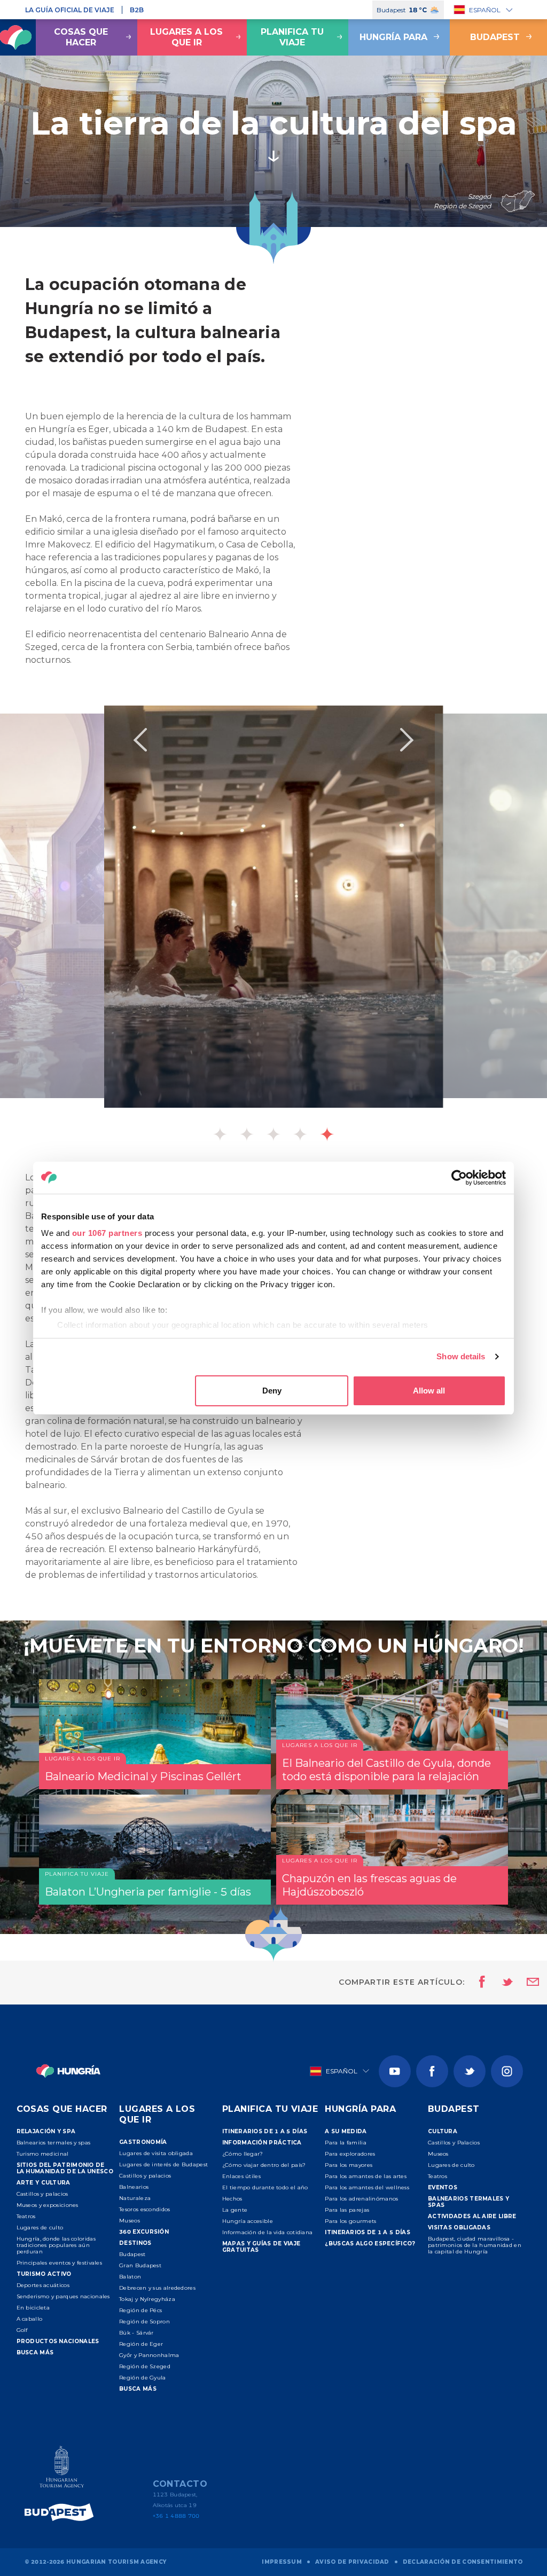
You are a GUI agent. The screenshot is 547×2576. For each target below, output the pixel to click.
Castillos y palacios (42, 2194)
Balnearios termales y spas (54, 2143)
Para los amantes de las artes (366, 2176)
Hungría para (393, 37)
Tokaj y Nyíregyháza (147, 2299)
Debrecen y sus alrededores (157, 2288)
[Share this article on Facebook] (479, 1983)
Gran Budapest (140, 2265)
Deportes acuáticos (43, 2285)
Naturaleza (135, 2198)
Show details (461, 1356)
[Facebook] (432, 2071)
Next (407, 740)
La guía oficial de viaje (70, 10)
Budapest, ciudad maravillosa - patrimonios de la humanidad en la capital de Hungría (475, 2245)
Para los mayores (349, 2165)
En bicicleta (33, 2308)
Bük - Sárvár (136, 2333)
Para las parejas (347, 2210)
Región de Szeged (145, 2366)
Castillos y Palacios (454, 2143)
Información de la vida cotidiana (268, 2232)
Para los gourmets (350, 2221)
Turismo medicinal (43, 2154)
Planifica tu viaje (292, 37)
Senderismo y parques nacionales (63, 2296)
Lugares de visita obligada (156, 2153)
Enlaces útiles (241, 2176)
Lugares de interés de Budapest (163, 2164)
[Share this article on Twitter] (501, 1983)
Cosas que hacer (81, 37)
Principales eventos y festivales (60, 2263)
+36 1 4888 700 (176, 2516)
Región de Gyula (143, 2378)
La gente (235, 2210)
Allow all (429, 1391)
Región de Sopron (144, 2321)
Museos (130, 2221)
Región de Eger (141, 2344)
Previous (140, 740)
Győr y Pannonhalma (149, 2355)
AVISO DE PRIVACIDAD (352, 2562)
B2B (137, 10)
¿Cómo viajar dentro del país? (264, 2165)
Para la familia (346, 2143)
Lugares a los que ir (186, 37)
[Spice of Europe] (62, 2512)
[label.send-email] (526, 1983)
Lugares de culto (40, 2227)
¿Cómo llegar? (243, 2154)
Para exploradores (350, 2154)
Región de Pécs (140, 2310)
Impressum (282, 2562)
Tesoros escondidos (144, 2209)
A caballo (30, 2319)
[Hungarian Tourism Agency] (62, 2469)
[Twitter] (470, 2071)
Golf (22, 2330)
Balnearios (134, 2187)
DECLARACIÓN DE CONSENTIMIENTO (463, 2562)
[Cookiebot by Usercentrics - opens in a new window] (459, 1178)
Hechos (232, 2199)
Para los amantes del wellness (367, 2187)
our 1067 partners (107, 1233)
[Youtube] (395, 2071)
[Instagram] (507, 2071)
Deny (272, 1391)
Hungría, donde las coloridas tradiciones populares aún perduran (56, 2245)
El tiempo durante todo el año (265, 2187)
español (485, 10)
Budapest (132, 2254)
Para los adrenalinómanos (361, 2199)
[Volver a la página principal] (69, 2071)
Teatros (26, 2216)
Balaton (130, 2277)
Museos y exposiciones (48, 2205)
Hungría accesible (248, 2221)
